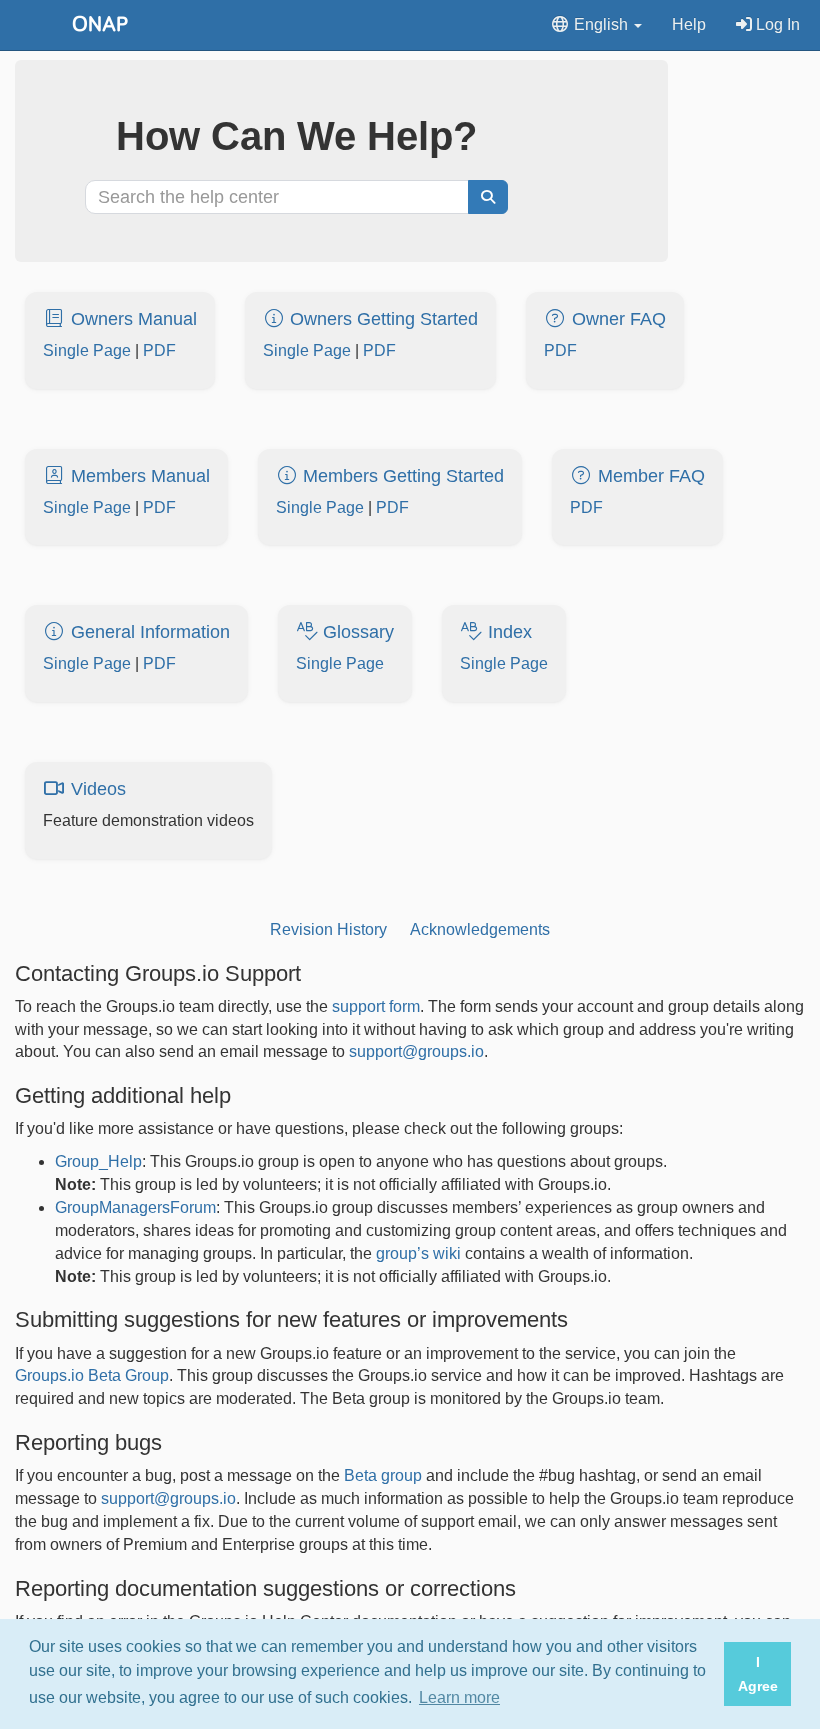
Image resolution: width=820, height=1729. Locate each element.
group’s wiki (418, 1253)
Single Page (87, 350)
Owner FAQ (616, 319)
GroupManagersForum (135, 1207)
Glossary (356, 632)
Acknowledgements (480, 929)
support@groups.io (416, 1051)
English (601, 24)
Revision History (328, 929)
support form (376, 1006)
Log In (776, 24)
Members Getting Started (401, 476)
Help (689, 24)
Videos (96, 789)
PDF (159, 350)
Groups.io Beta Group (92, 1375)
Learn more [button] (459, 1697)
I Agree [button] (758, 1674)
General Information (148, 632)
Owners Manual (131, 319)
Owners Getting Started (381, 319)
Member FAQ (649, 476)
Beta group (383, 1475)
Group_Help (98, 1161)
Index (507, 632)
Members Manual (138, 476)
